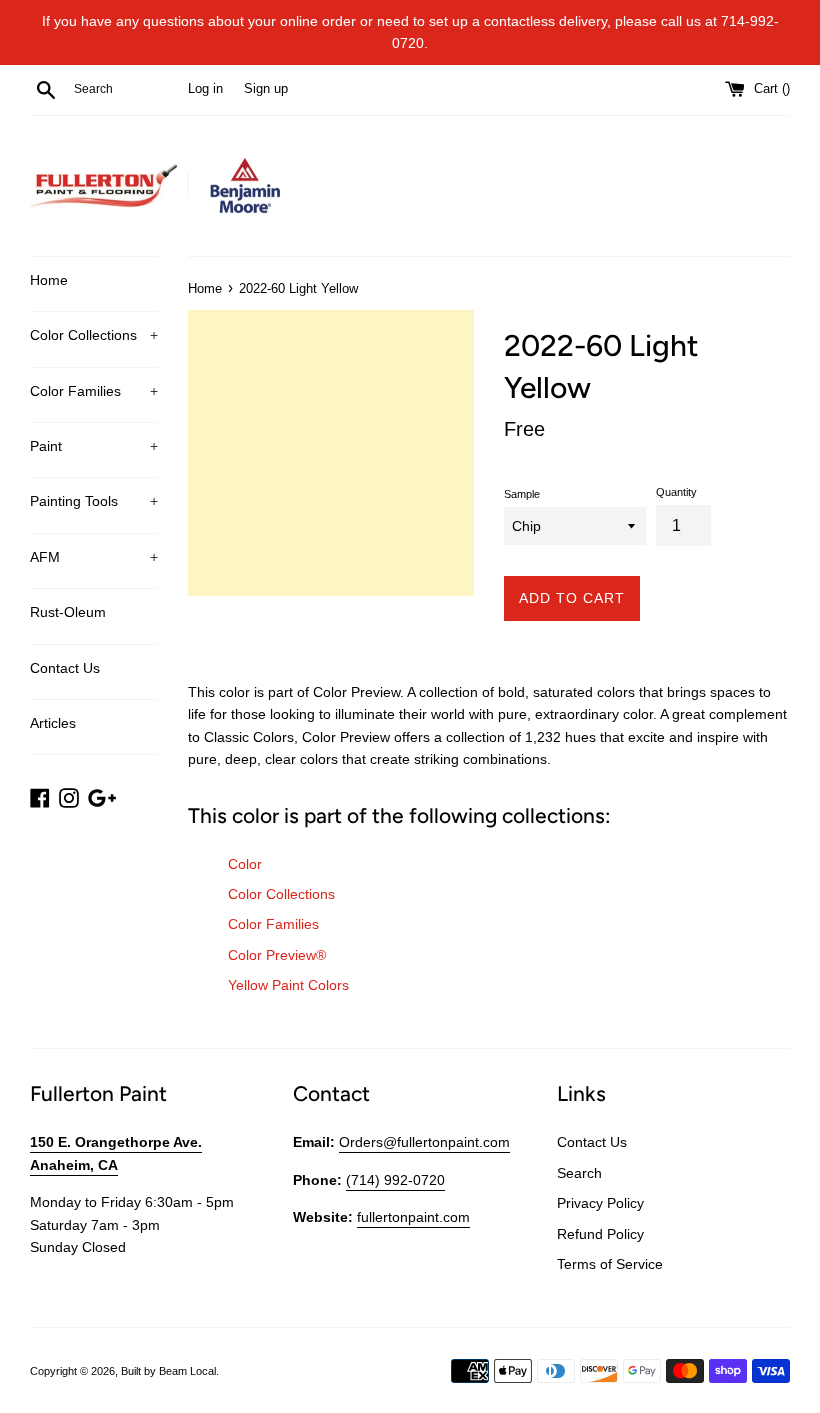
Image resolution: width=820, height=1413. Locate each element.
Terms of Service (610, 1264)
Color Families (94, 391)
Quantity (676, 492)
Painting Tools (94, 501)
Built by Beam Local (168, 1371)
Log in (205, 89)
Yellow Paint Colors (288, 985)
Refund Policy (600, 1234)
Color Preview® (277, 955)
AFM (94, 557)
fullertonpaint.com (413, 1217)
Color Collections (94, 335)
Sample (522, 494)
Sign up (266, 89)
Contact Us (65, 668)
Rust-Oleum (68, 612)
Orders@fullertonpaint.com (424, 1142)
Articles (53, 723)
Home (49, 280)
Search (579, 1173)
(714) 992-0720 (395, 1180)
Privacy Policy (600, 1203)
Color (245, 864)
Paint (94, 446)
